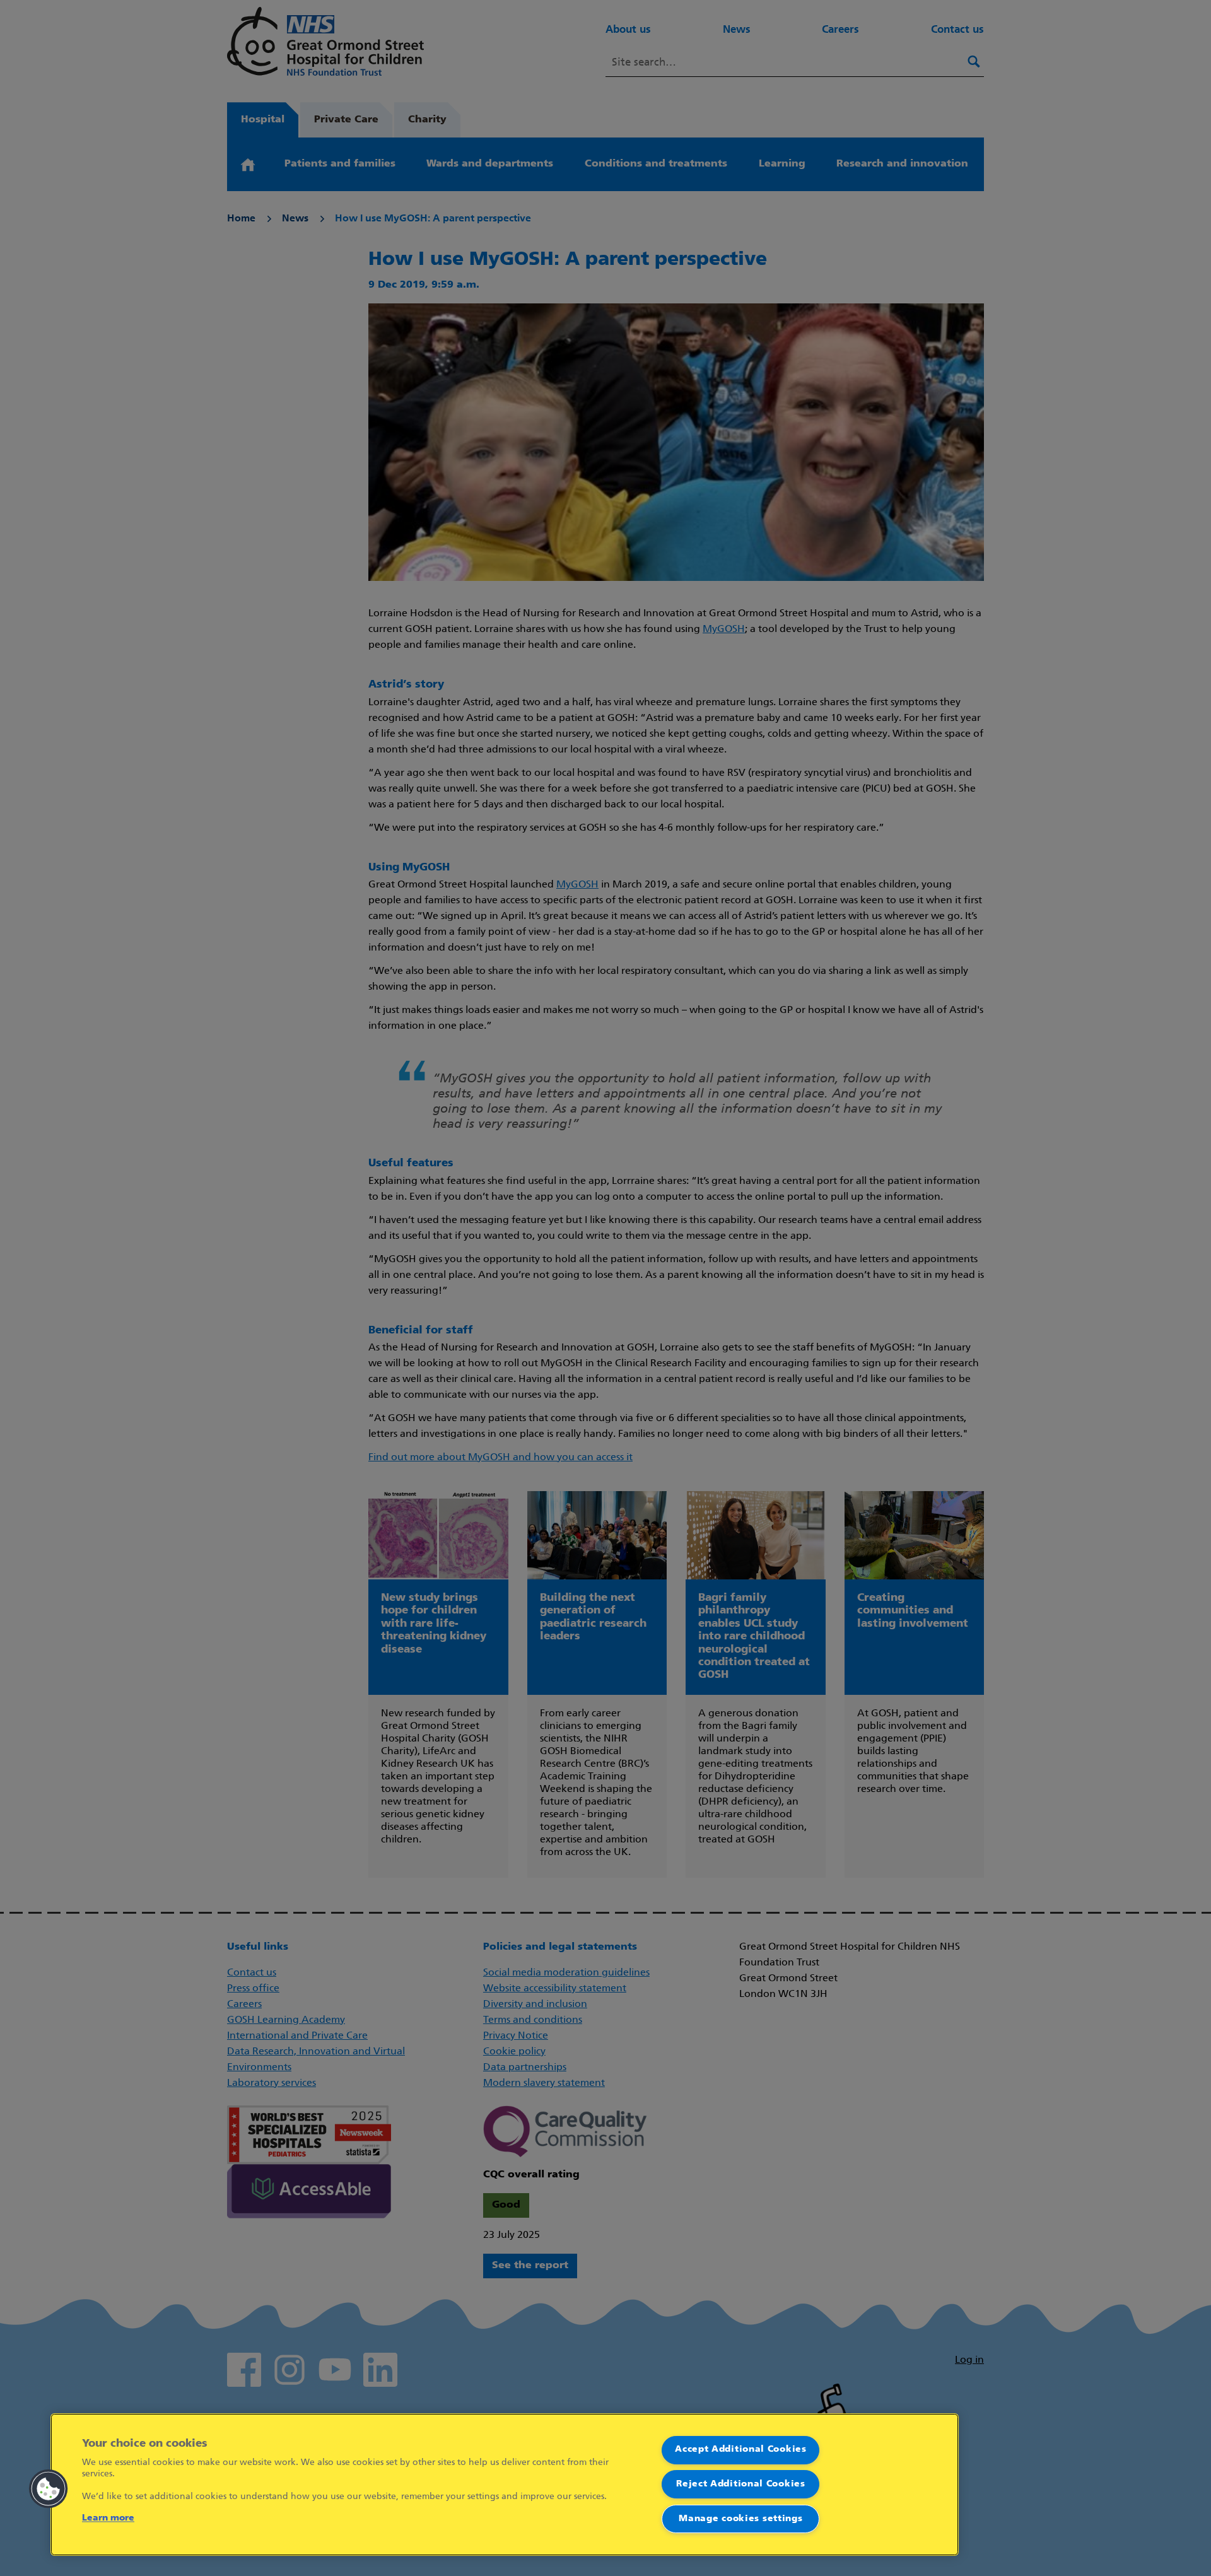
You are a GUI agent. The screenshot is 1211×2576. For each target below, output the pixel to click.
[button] (49, 2489)
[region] (505, 2485)
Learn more (108, 2518)
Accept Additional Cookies (741, 2450)
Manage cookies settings (740, 2519)
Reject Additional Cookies (741, 2484)
